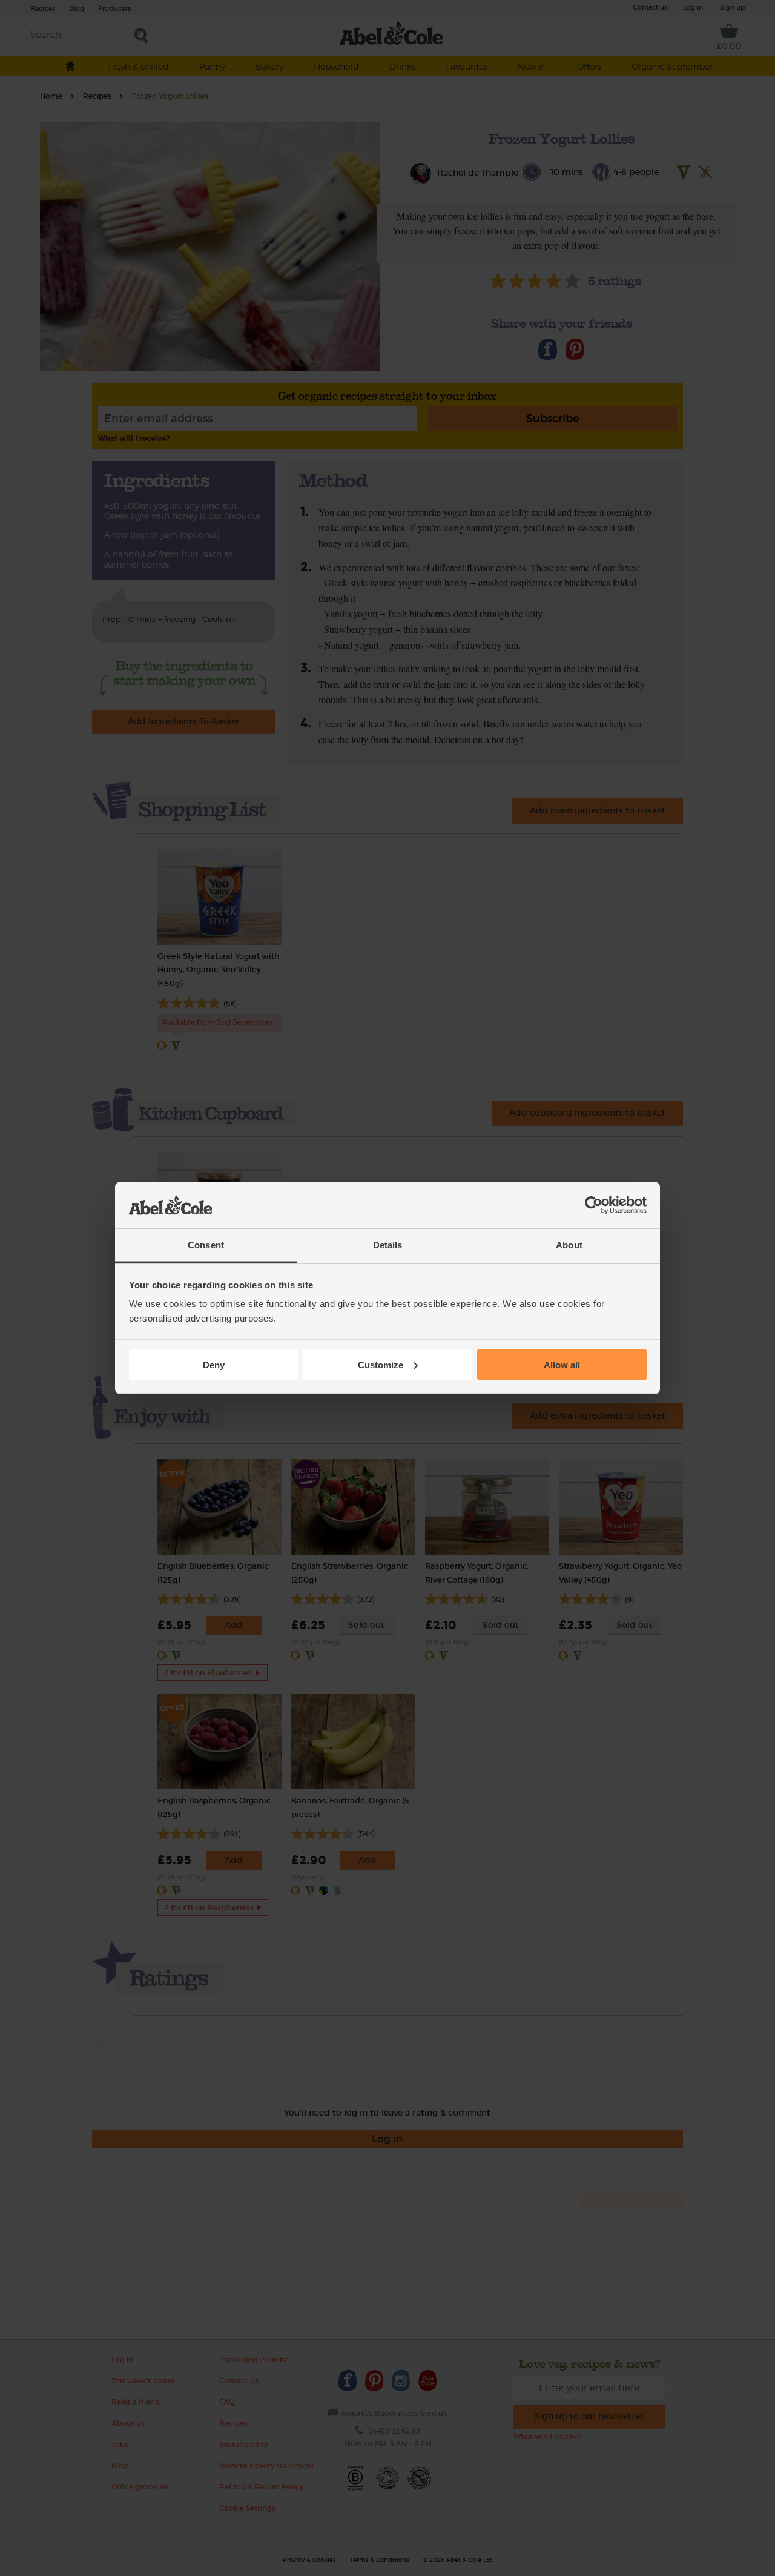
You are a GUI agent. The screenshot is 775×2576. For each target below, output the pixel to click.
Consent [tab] (206, 1245)
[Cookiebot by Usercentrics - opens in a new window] (594, 1205)
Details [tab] (388, 1245)
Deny (214, 1364)
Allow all (562, 1364)
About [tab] (569, 1245)
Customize (381, 1364)
